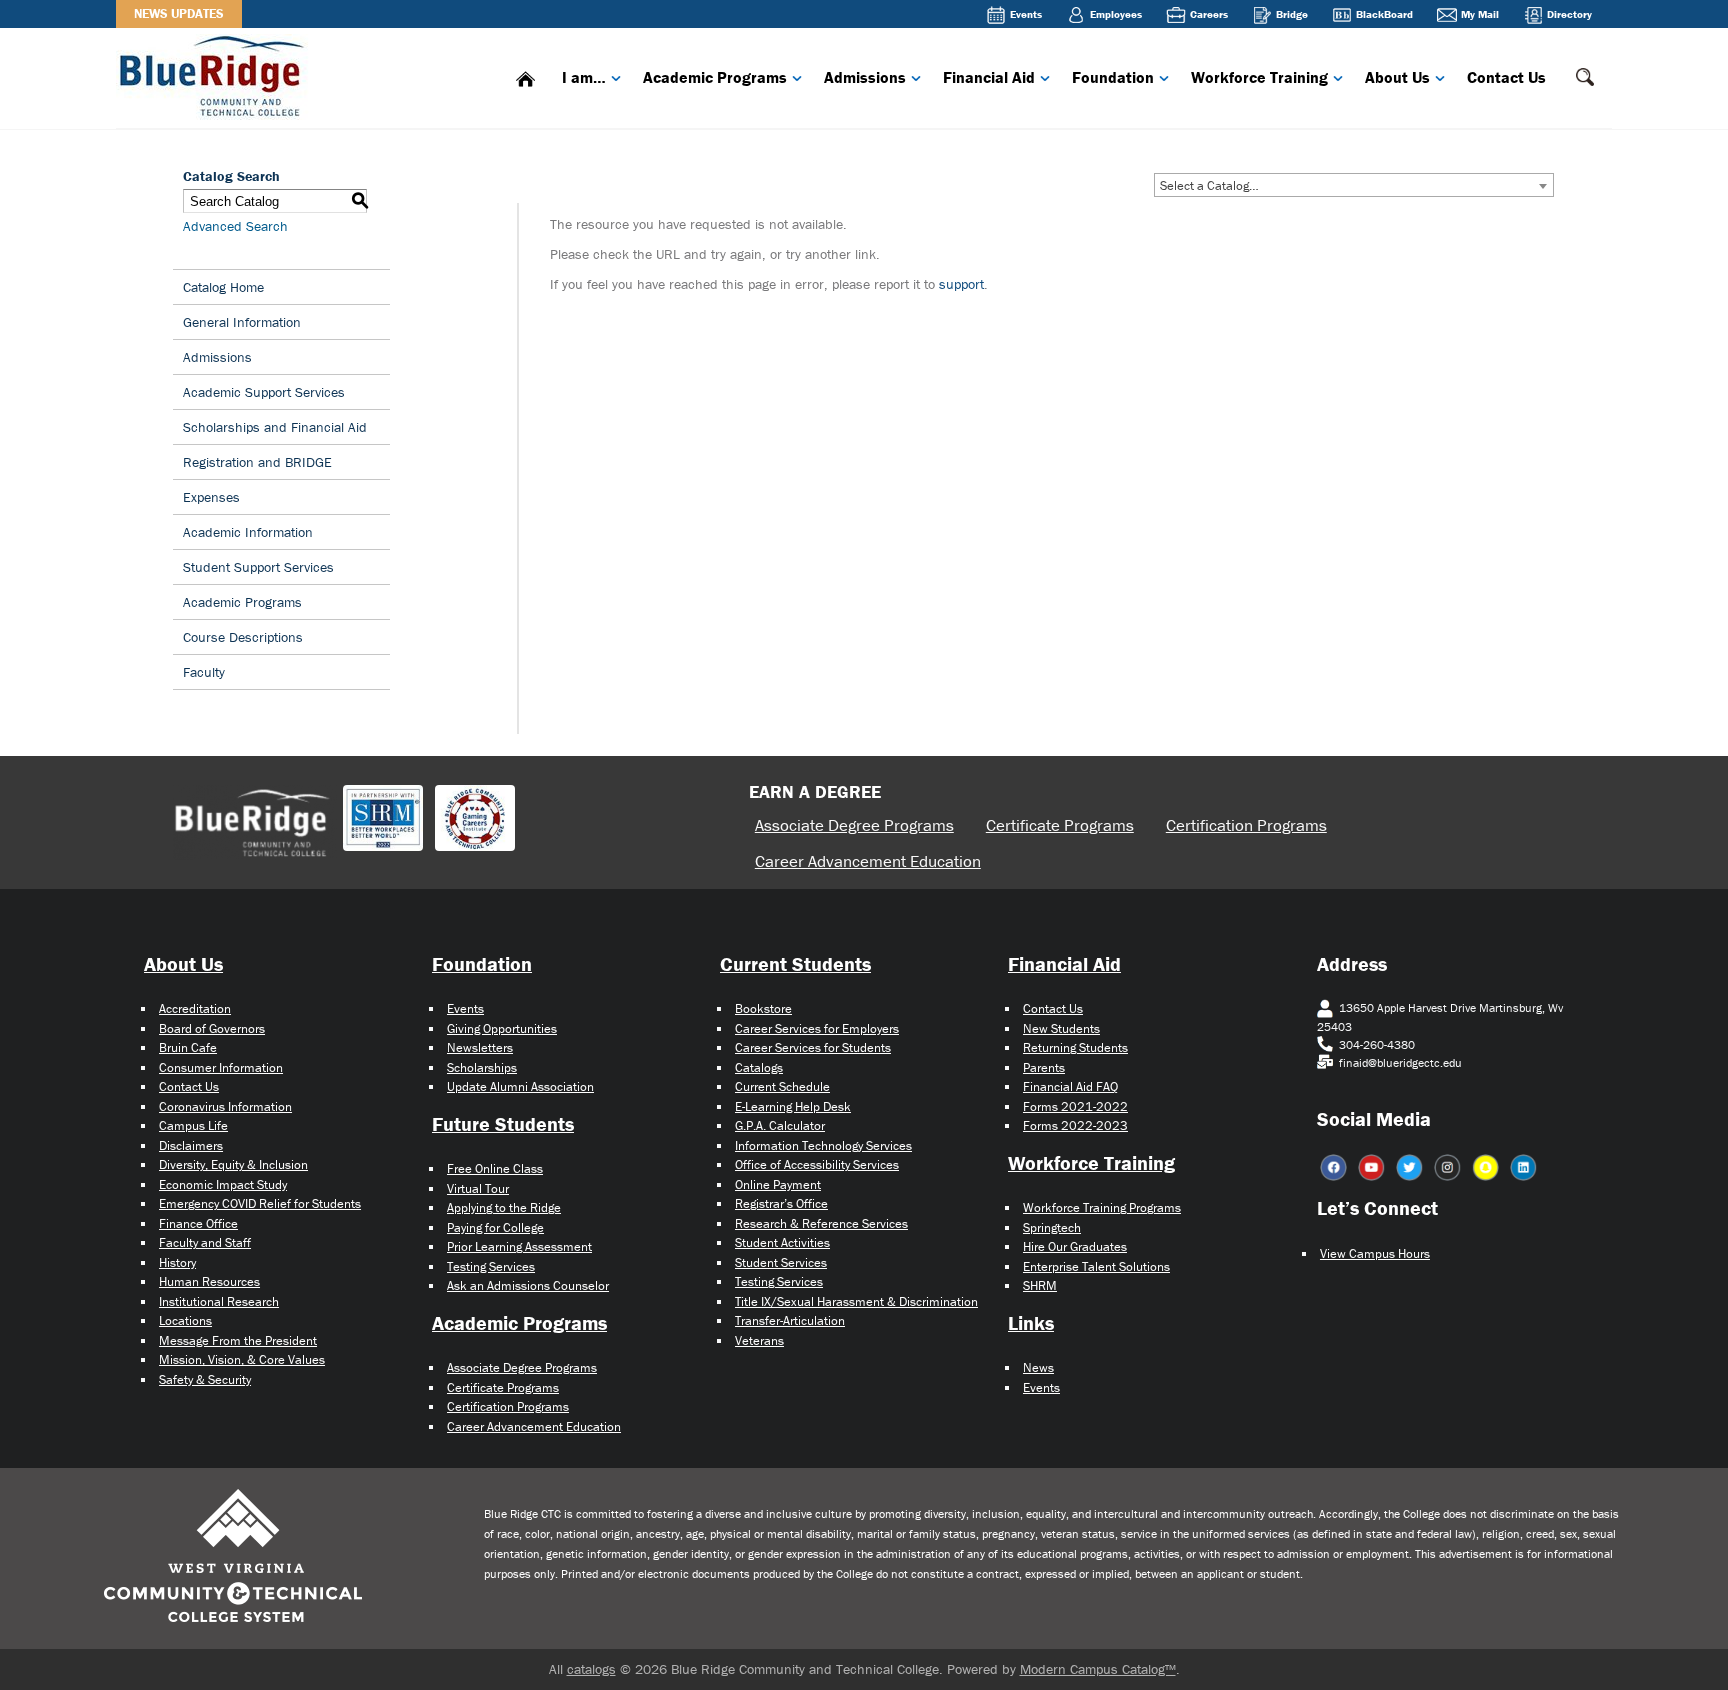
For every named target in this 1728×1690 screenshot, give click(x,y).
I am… (584, 77)
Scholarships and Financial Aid (275, 427)
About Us (1397, 77)
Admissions (865, 77)
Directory (1569, 14)
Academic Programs (715, 77)
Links (1031, 1322)
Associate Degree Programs (854, 825)
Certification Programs (1246, 825)
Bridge (1292, 14)
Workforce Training (1259, 77)
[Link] (216, 74)
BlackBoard (1384, 14)
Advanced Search (235, 226)
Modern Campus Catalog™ (1098, 1669)
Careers (1209, 14)
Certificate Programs (1060, 825)
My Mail (1480, 14)
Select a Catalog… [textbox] (1209, 185)
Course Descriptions (243, 637)
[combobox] (1354, 185)
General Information (242, 322)
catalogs (591, 1669)
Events (1026, 14)
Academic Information (248, 532)
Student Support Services (258, 567)
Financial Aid (989, 77)
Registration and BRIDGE (257, 462)
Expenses (211, 497)
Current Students (795, 963)
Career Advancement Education (868, 861)
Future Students (503, 1123)
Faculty (204, 672)
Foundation (1113, 77)
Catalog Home (223, 287)
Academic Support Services (264, 392)
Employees (1116, 14)
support (961, 284)
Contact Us (1506, 77)
